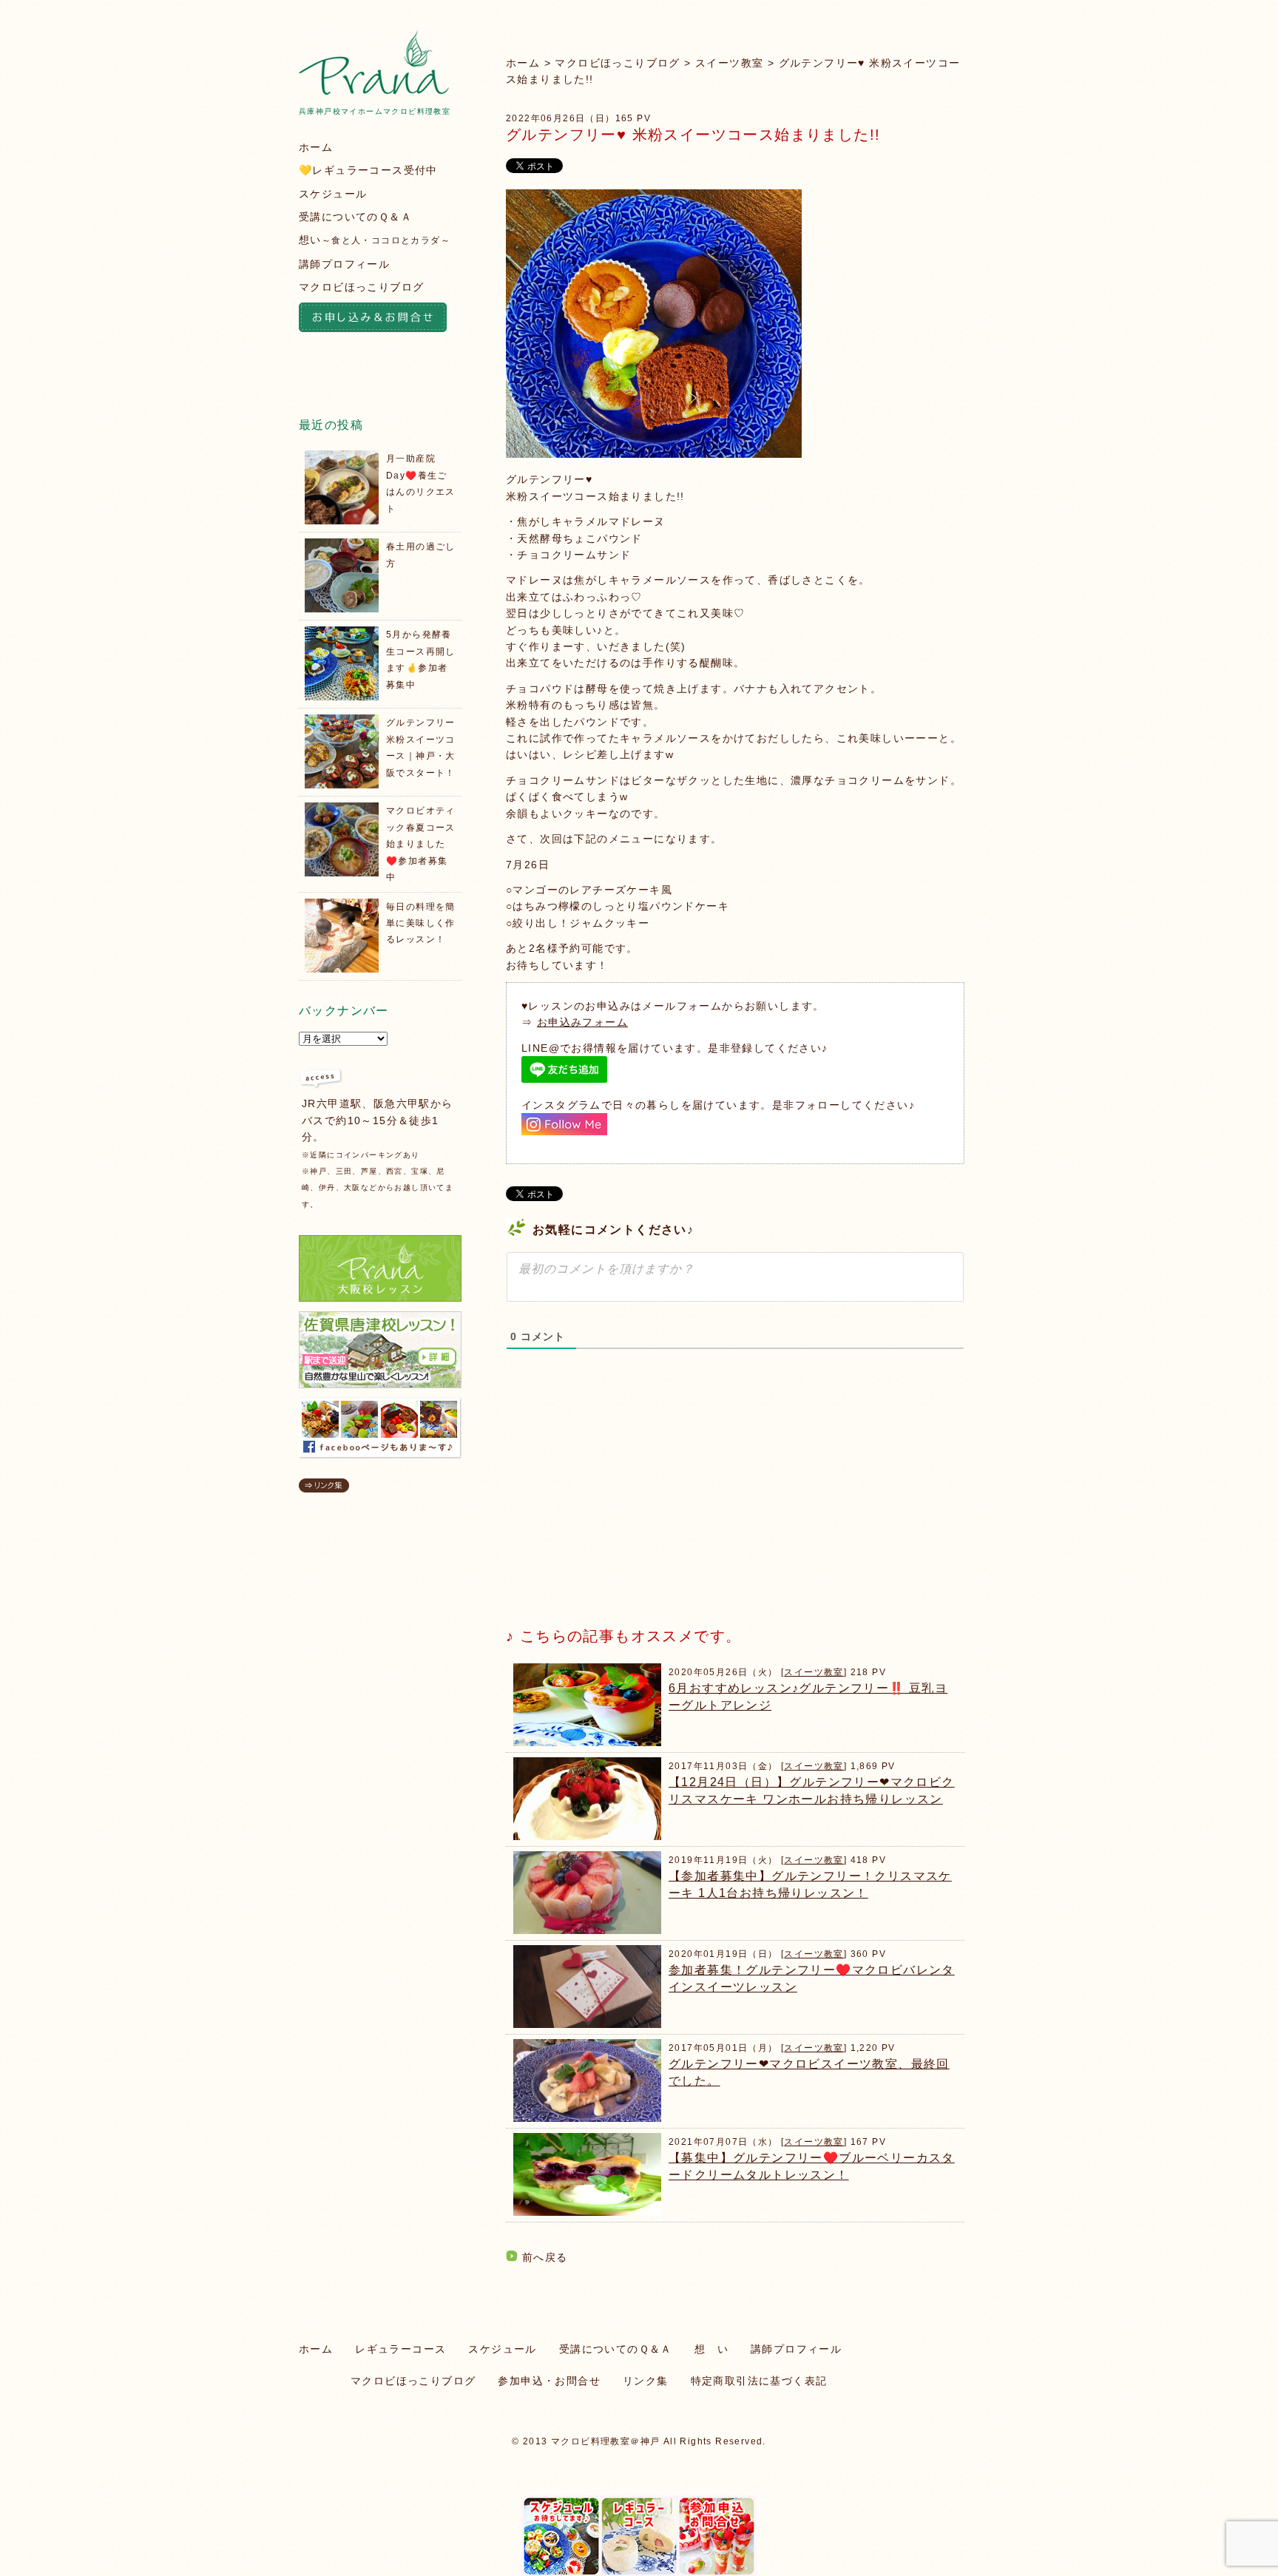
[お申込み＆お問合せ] (380, 320)
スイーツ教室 (729, 63)
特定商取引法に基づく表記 (759, 2381)
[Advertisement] (617, 1501)
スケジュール (333, 194)
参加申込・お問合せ (549, 2381)
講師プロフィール (344, 264)
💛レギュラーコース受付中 (368, 170)
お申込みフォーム (582, 1022)
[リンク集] (324, 1489)
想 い (711, 2349)
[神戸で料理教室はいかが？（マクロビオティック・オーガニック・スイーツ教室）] (374, 91)
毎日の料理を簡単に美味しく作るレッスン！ (421, 923)
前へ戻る (545, 2257)
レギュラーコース (400, 2349)
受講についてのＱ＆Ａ (355, 217)
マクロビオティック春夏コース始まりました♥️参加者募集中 (421, 844)
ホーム (523, 63)
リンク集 (646, 2381)
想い (375, 240)
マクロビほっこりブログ (617, 63)
